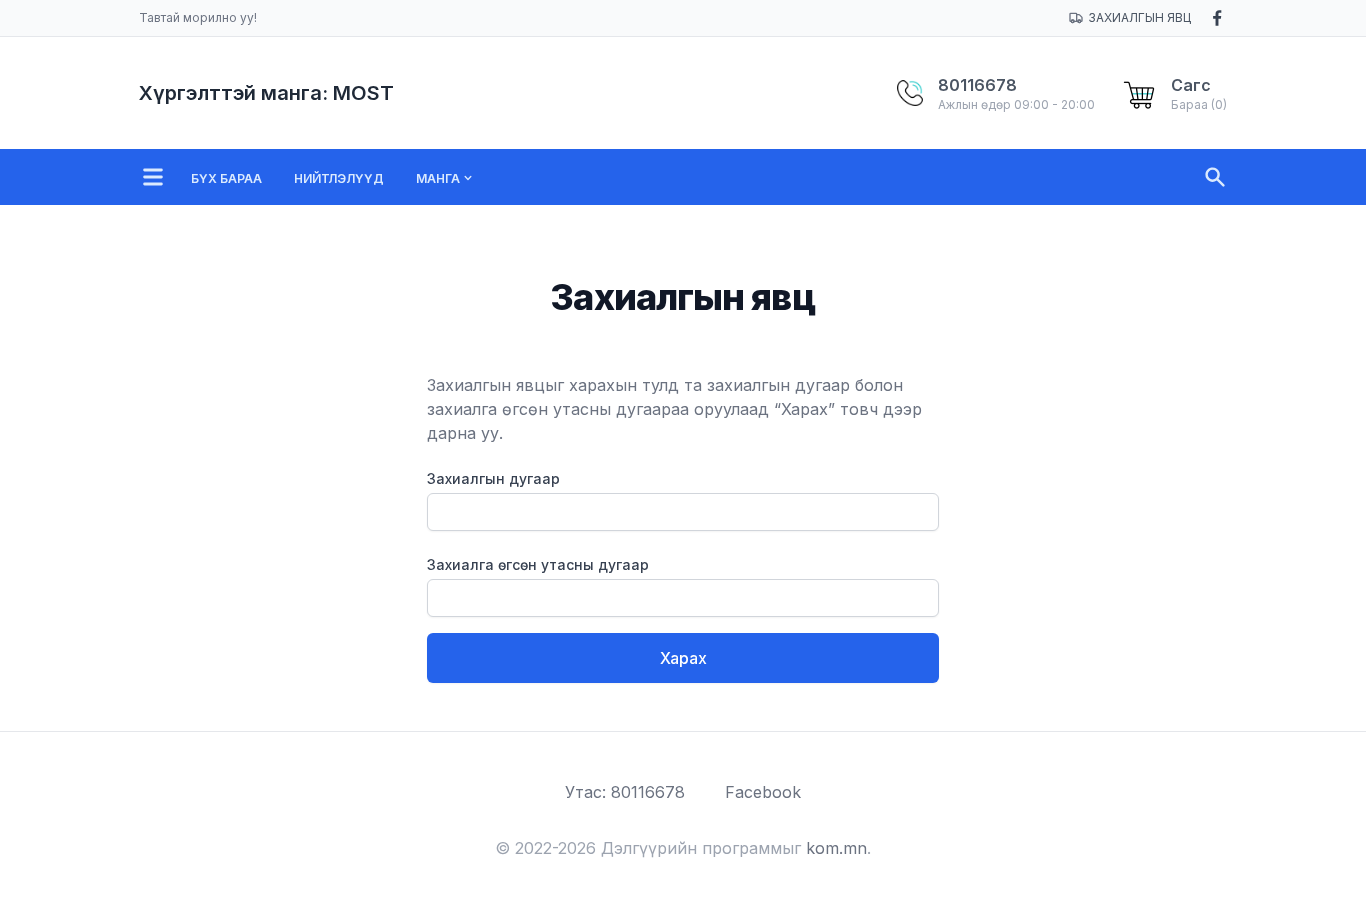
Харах (683, 658)
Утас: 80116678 (625, 792)
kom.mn (836, 848)
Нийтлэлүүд (339, 178)
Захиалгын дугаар (493, 478)
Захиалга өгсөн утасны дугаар (538, 564)
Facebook (763, 792)
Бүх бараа (226, 178)
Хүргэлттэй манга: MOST (266, 93)
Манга (438, 178)
